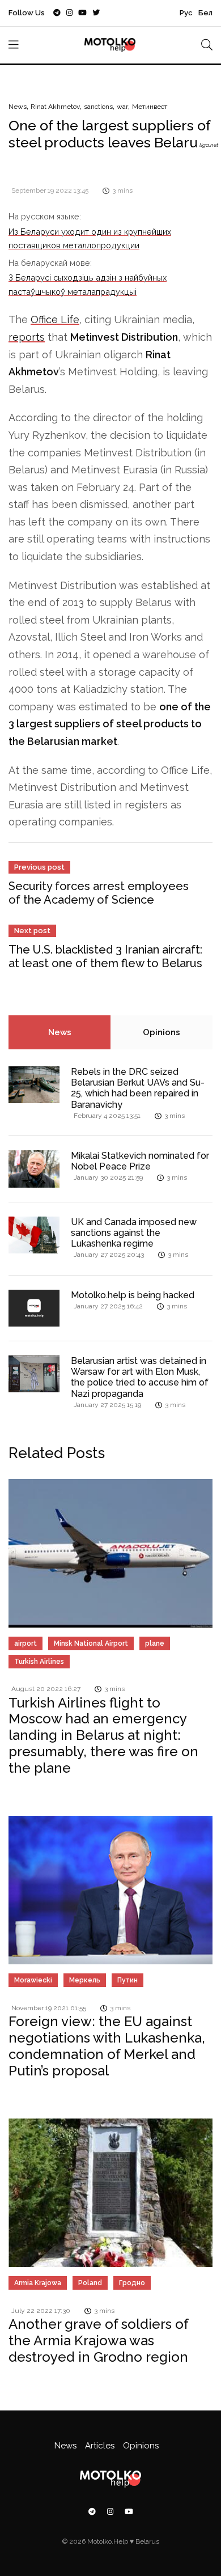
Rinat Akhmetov (55, 107)
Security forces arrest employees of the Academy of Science (99, 893)
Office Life (55, 319)
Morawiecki (33, 1980)
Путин (127, 1980)
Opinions (161, 1032)
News (18, 107)
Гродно (132, 2283)
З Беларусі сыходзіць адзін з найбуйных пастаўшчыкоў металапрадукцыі (88, 284)
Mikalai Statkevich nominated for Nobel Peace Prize (140, 1161)
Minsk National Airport (91, 1643)
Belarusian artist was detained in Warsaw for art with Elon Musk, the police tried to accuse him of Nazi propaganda (140, 1377)
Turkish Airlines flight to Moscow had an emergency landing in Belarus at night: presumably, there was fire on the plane (103, 1735)
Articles (100, 2446)
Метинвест (150, 107)
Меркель (85, 1980)
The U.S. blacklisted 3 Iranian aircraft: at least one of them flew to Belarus (105, 956)
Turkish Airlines (39, 1662)
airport (25, 1643)
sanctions (98, 107)
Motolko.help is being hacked (133, 1295)
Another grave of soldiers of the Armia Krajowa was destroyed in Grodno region (99, 2340)
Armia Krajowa (38, 2283)
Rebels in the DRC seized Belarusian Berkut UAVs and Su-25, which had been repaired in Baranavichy (138, 1088)
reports (27, 337)
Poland (90, 2283)
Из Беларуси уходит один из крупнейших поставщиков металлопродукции (90, 238)
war (122, 107)
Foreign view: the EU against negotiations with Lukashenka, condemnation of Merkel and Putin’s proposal (107, 2046)
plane (155, 1643)
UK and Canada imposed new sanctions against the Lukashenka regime (134, 1233)
